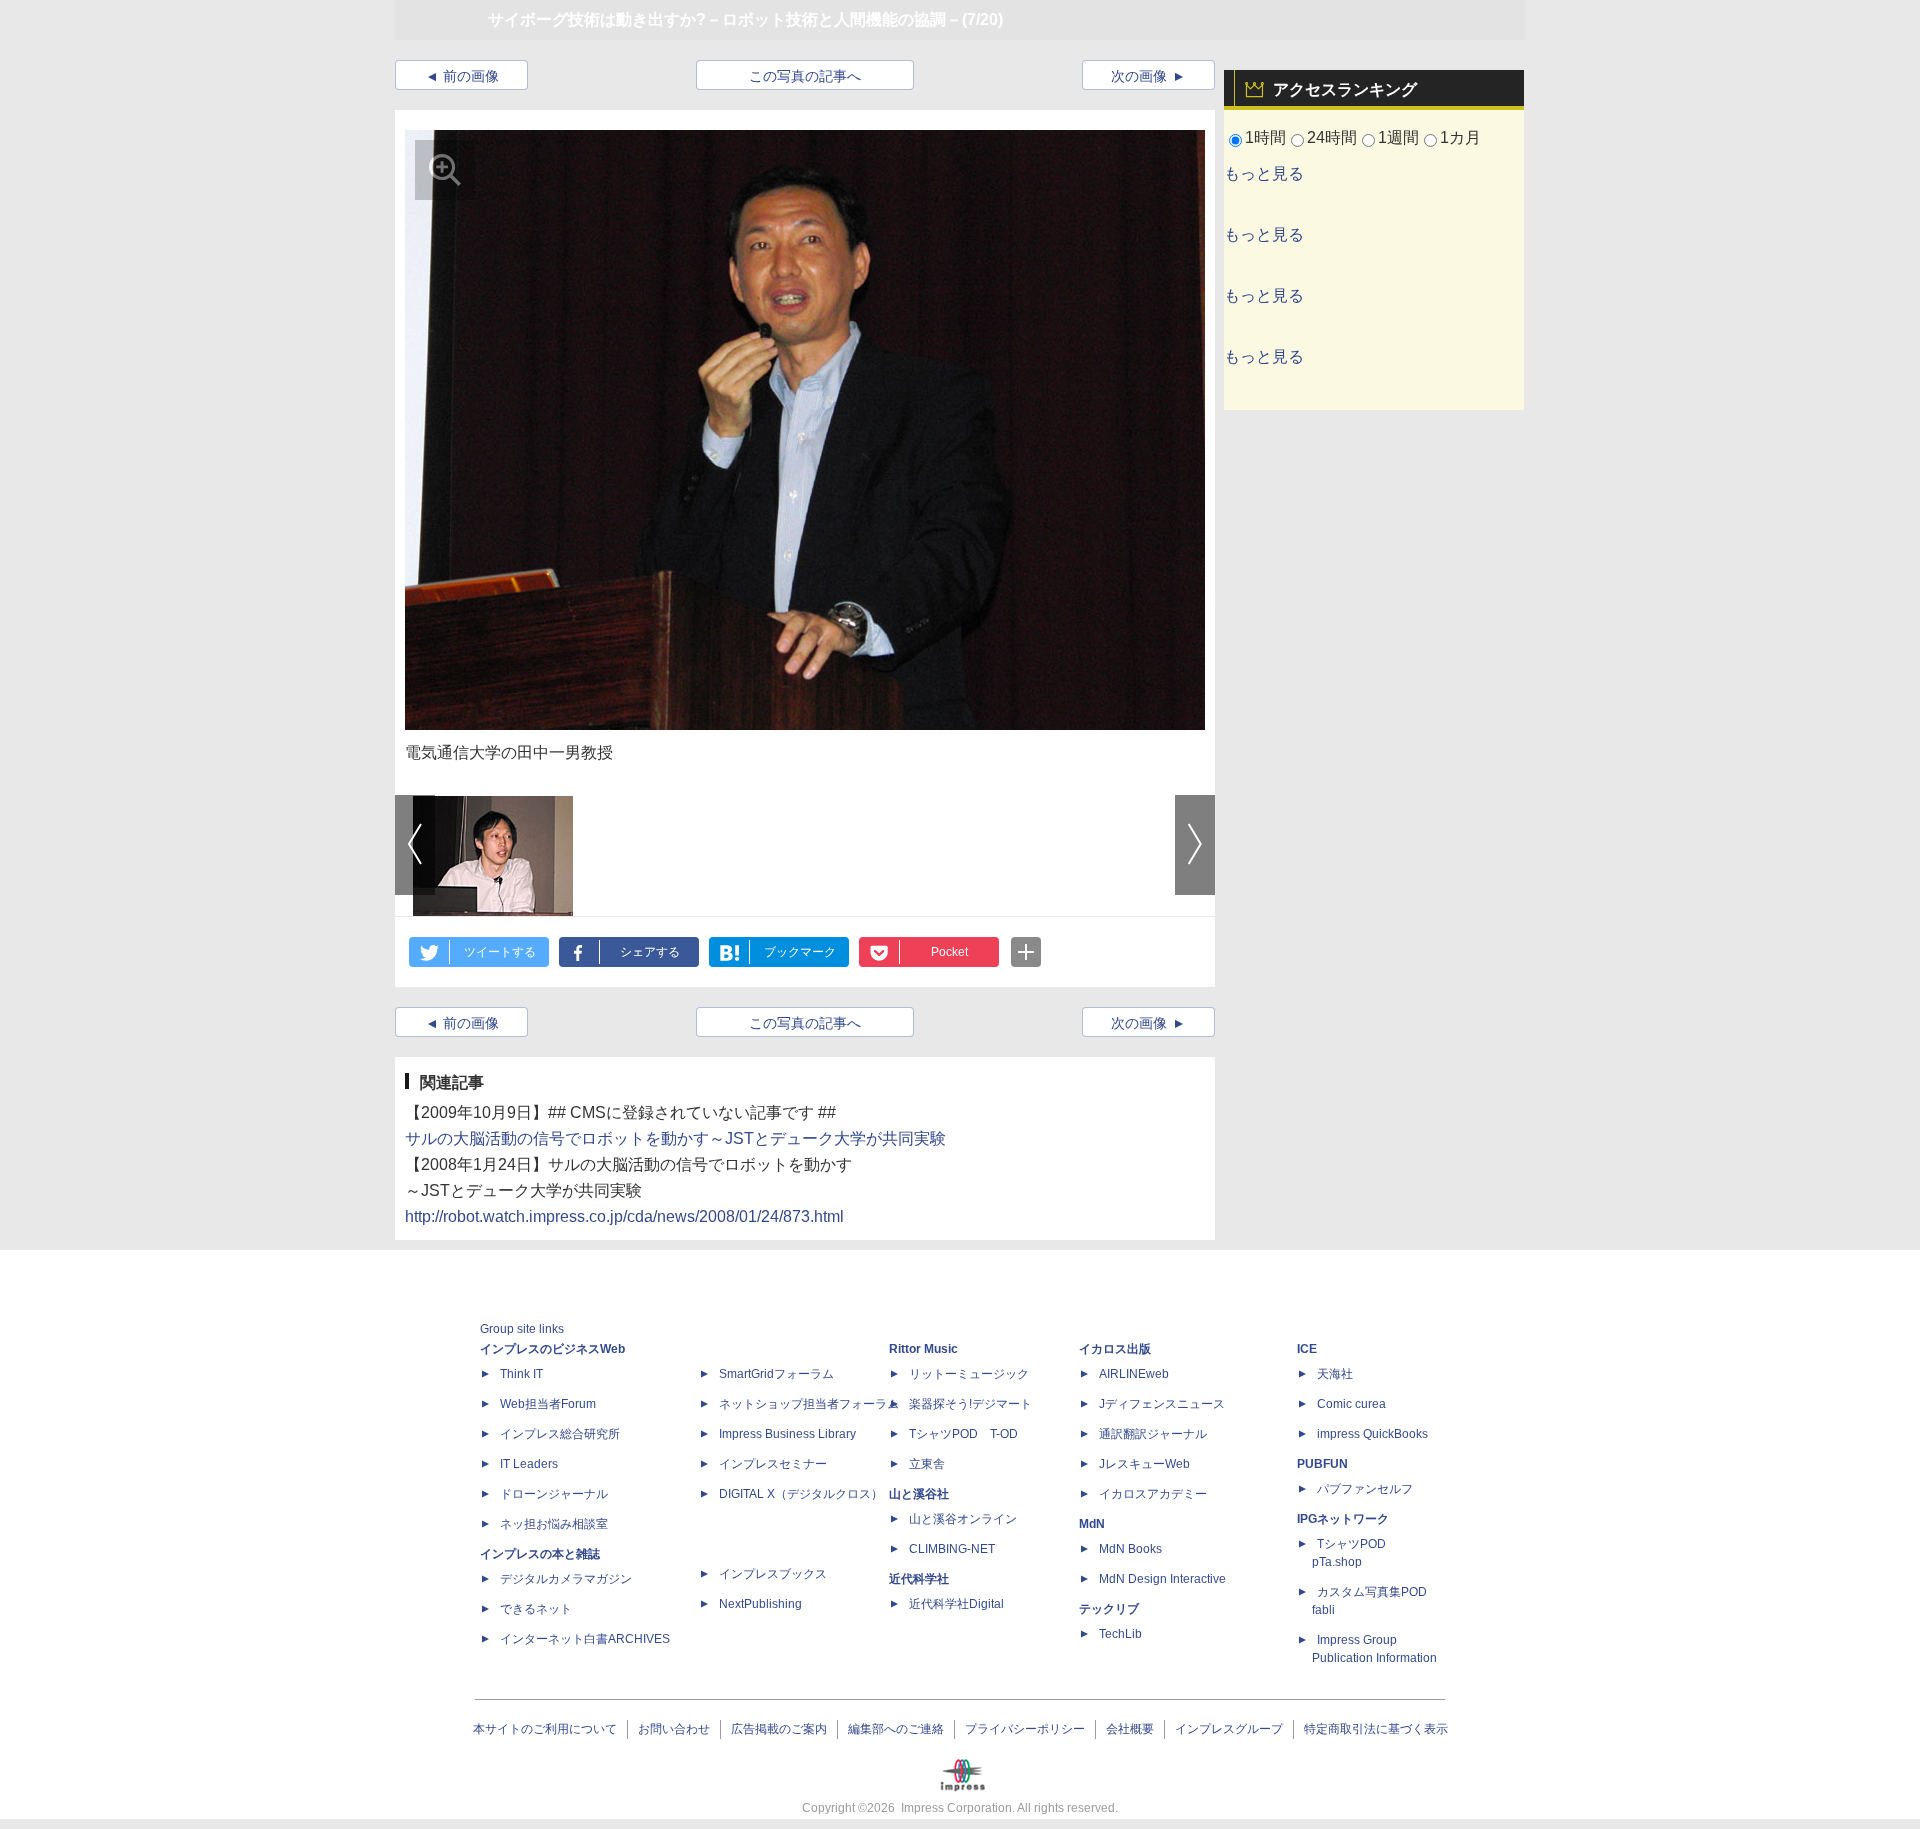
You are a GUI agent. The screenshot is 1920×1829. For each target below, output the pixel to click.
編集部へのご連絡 (896, 1729)
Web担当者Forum (548, 1404)
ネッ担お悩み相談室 (554, 1524)
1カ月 (1460, 137)
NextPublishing (760, 1604)
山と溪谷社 (919, 1494)
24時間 (1332, 137)
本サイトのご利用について (545, 1729)
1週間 (1398, 137)
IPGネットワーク (1343, 1519)
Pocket (949, 952)
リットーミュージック (969, 1374)
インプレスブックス (773, 1574)
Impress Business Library (787, 1434)
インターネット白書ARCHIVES (585, 1639)
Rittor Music (923, 1349)
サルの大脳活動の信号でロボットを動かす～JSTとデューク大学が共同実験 (675, 1138)
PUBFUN (1322, 1464)
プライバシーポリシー (1025, 1729)
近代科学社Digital (956, 1604)
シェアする (650, 952)
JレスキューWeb (1144, 1464)
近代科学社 (919, 1579)
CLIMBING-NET (952, 1549)
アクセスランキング (1345, 89)
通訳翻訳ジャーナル (1153, 1434)
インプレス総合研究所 (560, 1434)
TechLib (1120, 1634)
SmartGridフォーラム (776, 1374)
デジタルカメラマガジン (566, 1579)
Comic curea (1351, 1404)
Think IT (521, 1374)
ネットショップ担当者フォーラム (809, 1404)
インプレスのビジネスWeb (552, 1349)
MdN (1092, 1524)
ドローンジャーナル (554, 1494)
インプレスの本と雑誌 (540, 1554)
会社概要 (1130, 1729)
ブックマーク (800, 952)
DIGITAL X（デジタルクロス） (801, 1494)
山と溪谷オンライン (963, 1519)
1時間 (1265, 137)
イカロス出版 (1115, 1349)
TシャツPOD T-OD (963, 1434)
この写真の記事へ (805, 76)
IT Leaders (529, 1464)
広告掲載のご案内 (779, 1729)
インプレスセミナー (773, 1464)
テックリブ (1109, 1609)
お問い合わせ (674, 1729)
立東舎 (927, 1464)
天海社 (1335, 1374)
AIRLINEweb (1134, 1374)
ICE (1307, 1349)
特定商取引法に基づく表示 (1376, 1729)
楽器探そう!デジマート (970, 1404)
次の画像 (1139, 76)
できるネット (536, 1609)
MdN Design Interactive (1162, 1579)
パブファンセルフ (1365, 1489)
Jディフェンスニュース (1162, 1404)
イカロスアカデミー (1153, 1494)
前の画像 (471, 76)
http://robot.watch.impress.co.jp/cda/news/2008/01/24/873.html (624, 1216)
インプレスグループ (1229, 1729)
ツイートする (500, 952)
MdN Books (1130, 1549)
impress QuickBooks (1372, 1434)
